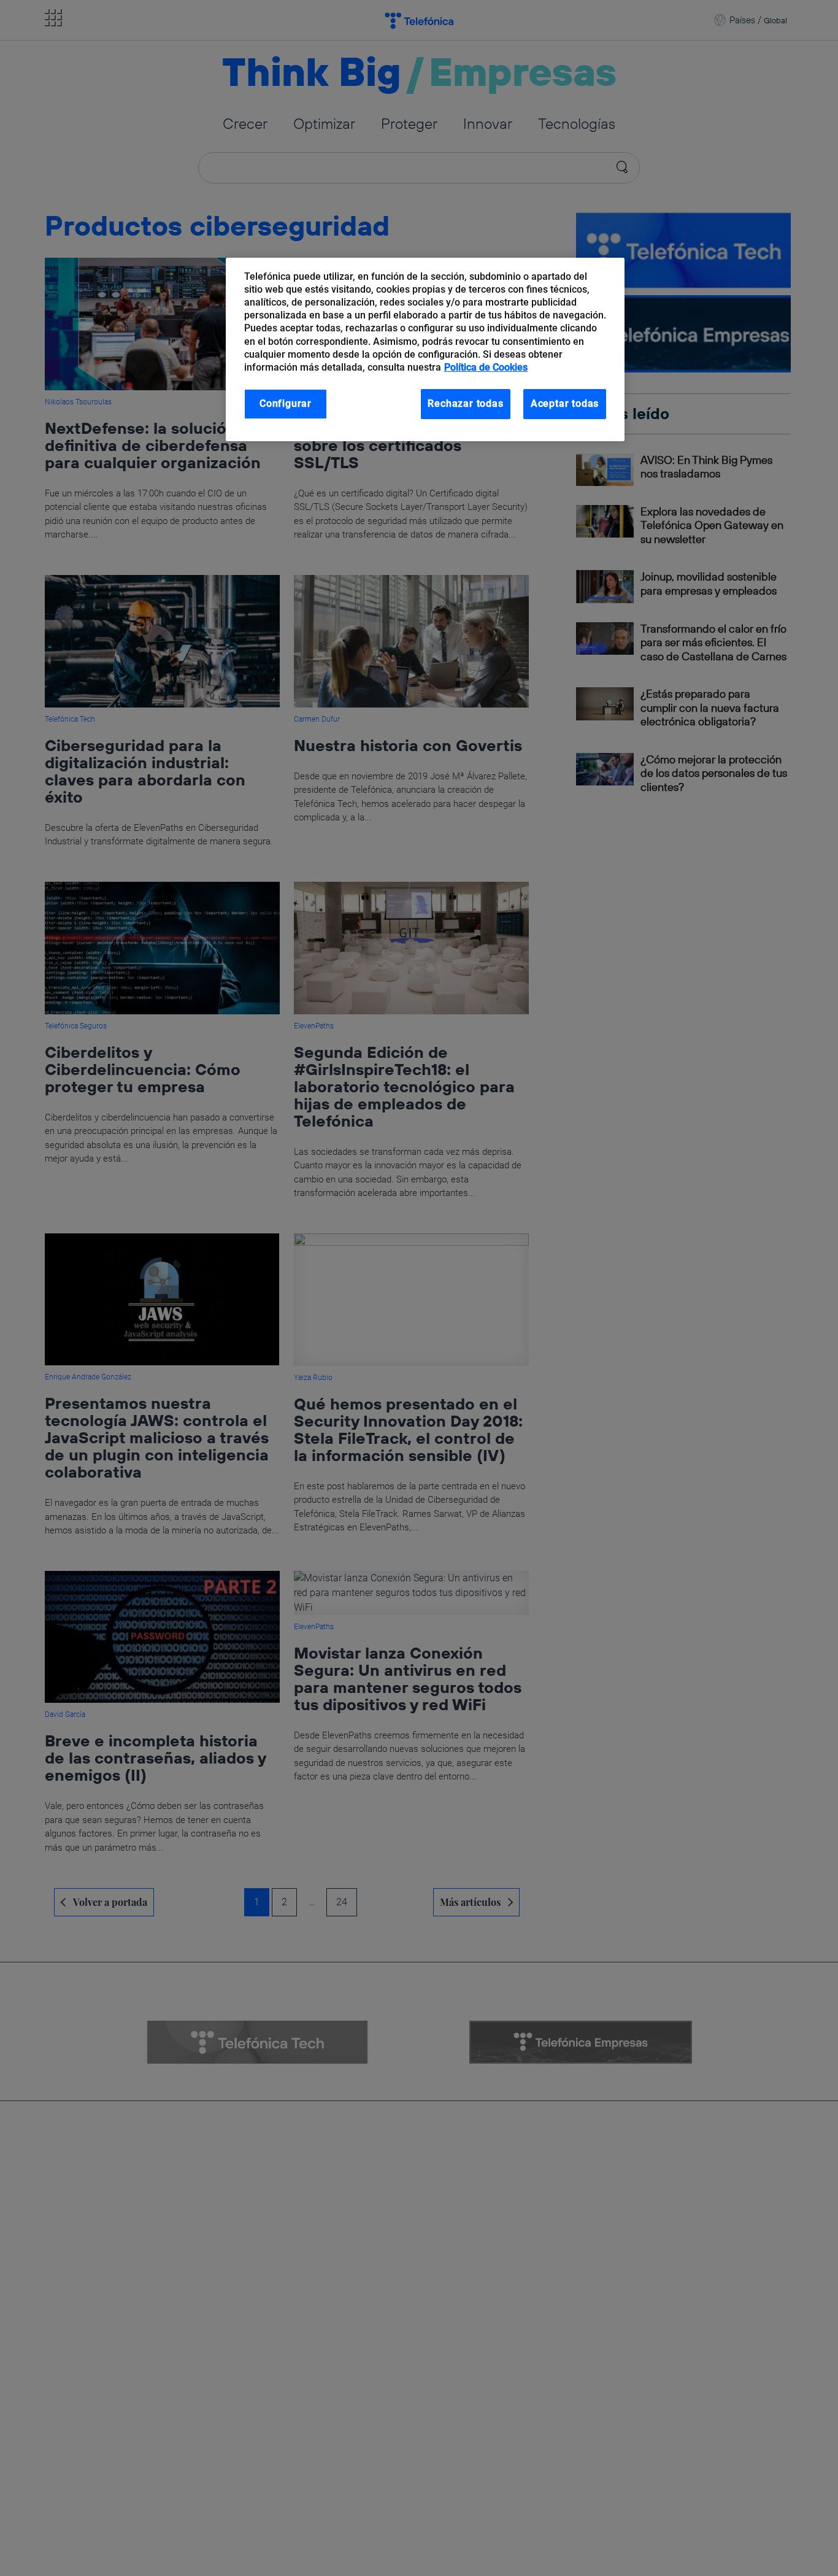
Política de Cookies (486, 367)
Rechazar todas (465, 403)
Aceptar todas (565, 403)
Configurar (286, 403)
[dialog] (425, 349)
